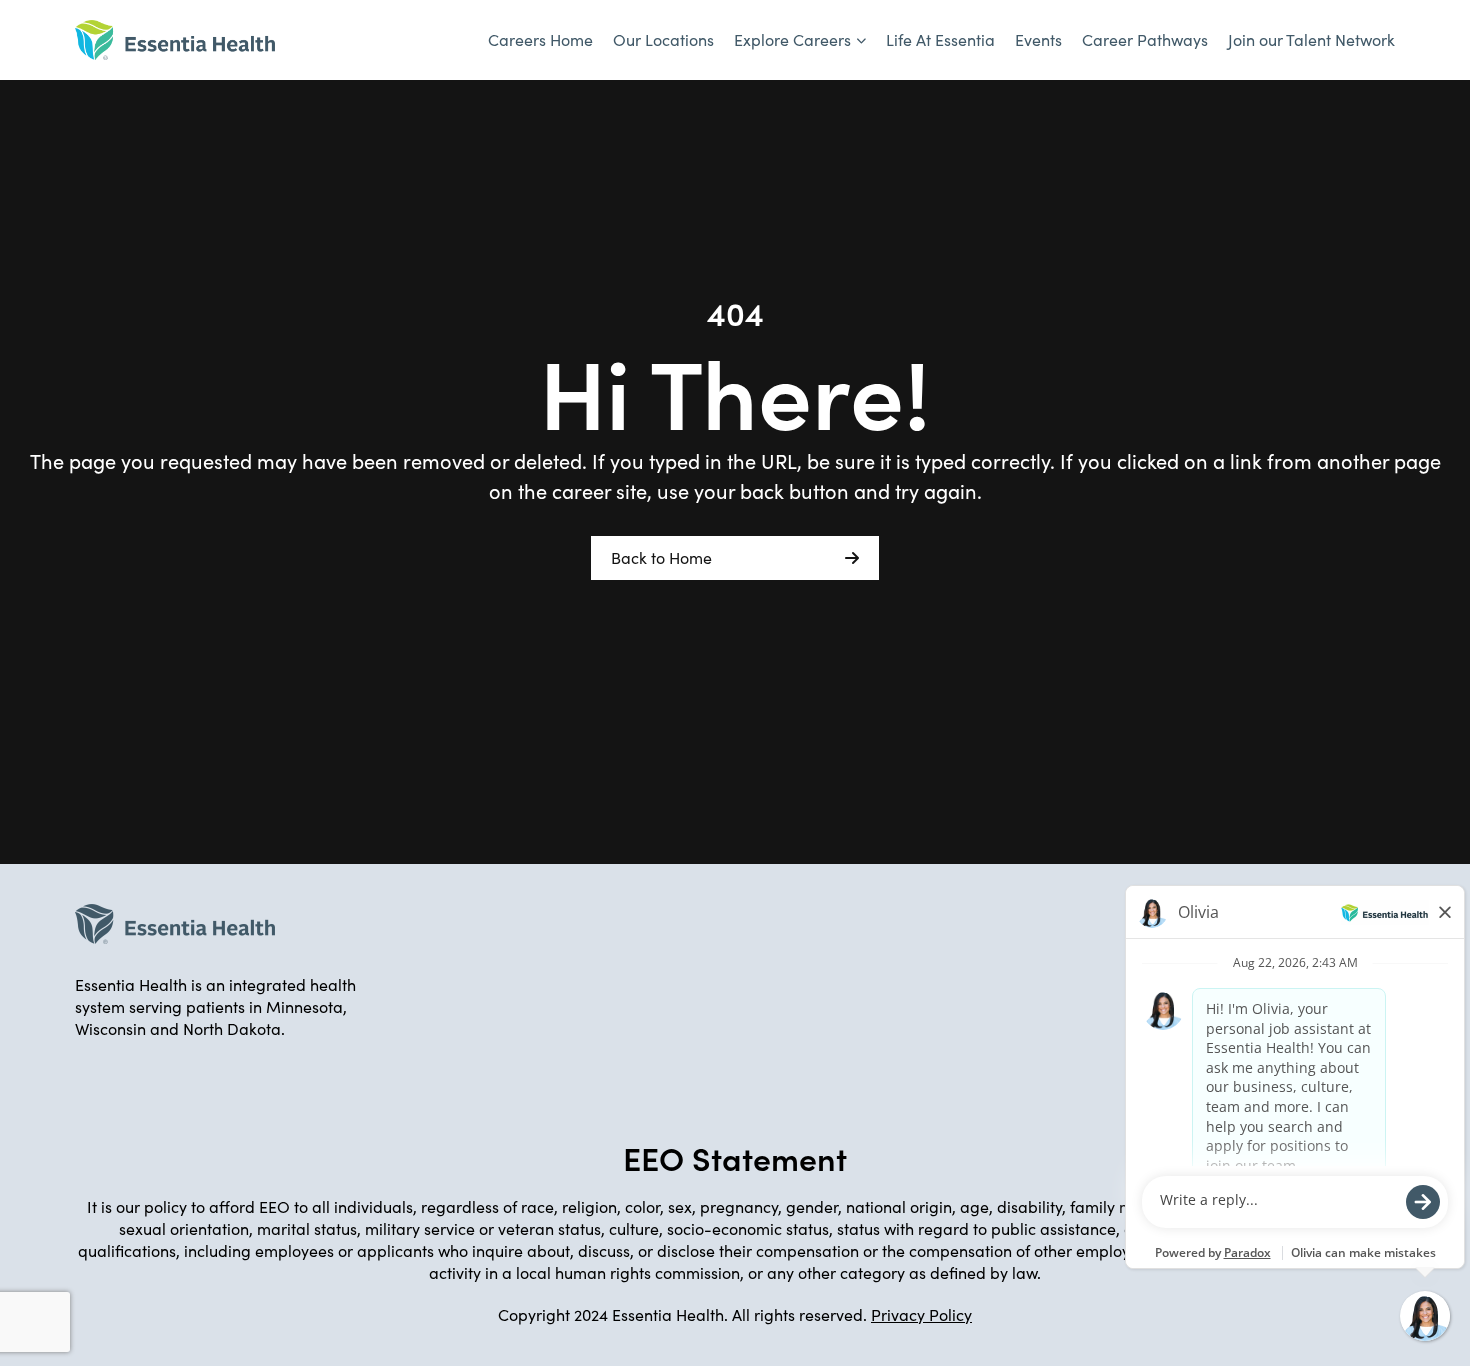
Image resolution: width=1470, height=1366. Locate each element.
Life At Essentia (940, 39)
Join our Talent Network (1311, 39)
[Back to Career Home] (175, 40)
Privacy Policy (921, 1314)
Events (1038, 39)
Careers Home (540, 39)
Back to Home (661, 557)
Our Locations (663, 39)
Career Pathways (1145, 39)
